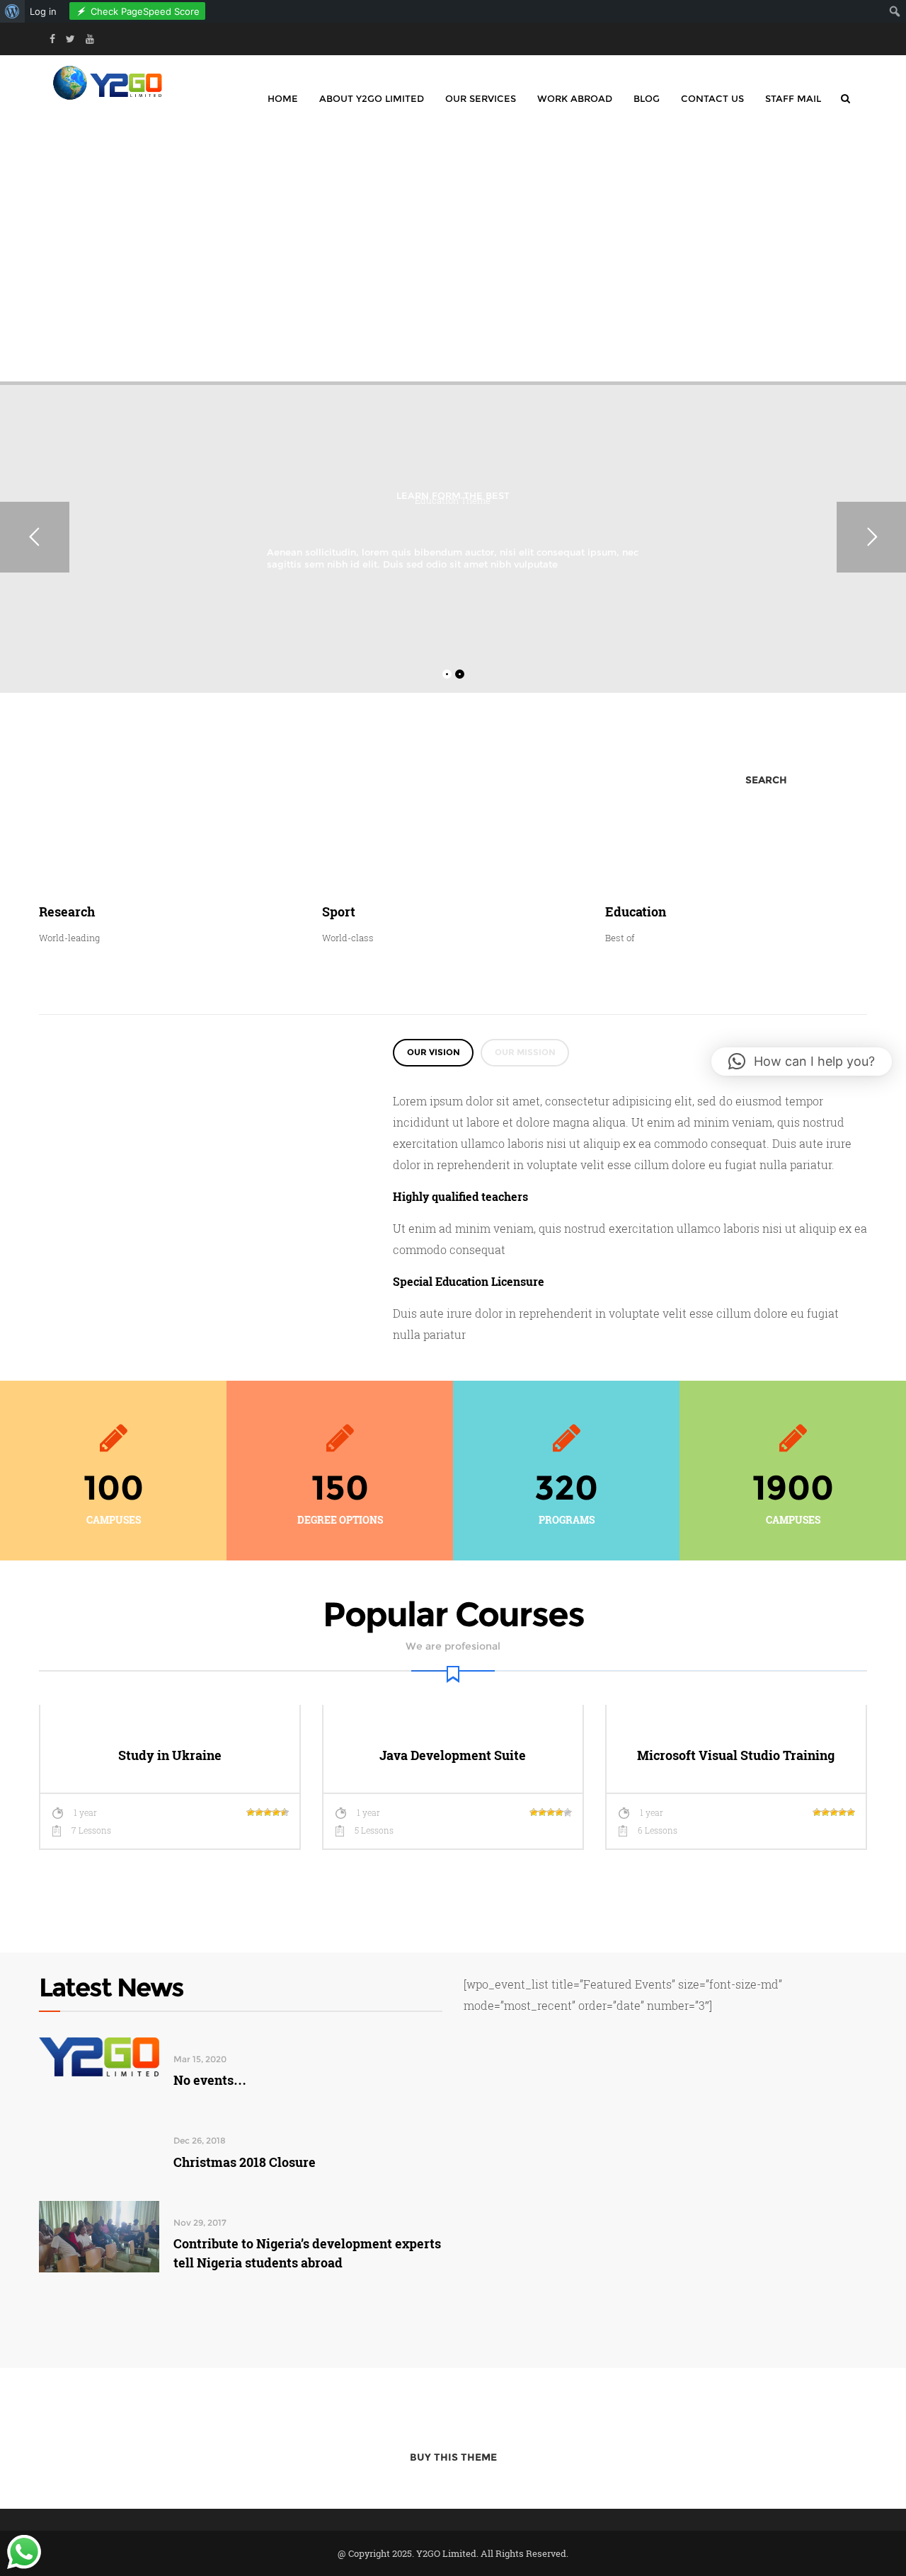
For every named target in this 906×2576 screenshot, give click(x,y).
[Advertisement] (453, 251)
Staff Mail (793, 98)
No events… (210, 2080)
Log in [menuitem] (43, 11)
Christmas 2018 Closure (245, 2162)
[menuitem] (12, 11)
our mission (525, 1052)
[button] (802, 1062)
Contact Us (712, 98)
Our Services (481, 98)
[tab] (433, 1053)
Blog (647, 98)
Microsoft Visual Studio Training (736, 1755)
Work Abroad (575, 98)
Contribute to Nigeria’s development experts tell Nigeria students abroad (307, 2253)
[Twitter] (70, 39)
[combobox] (264, 780)
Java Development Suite (453, 1755)
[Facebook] (52, 39)
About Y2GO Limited (372, 98)
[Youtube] (90, 39)
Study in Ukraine (170, 1755)
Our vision (434, 1052)
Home (283, 98)
